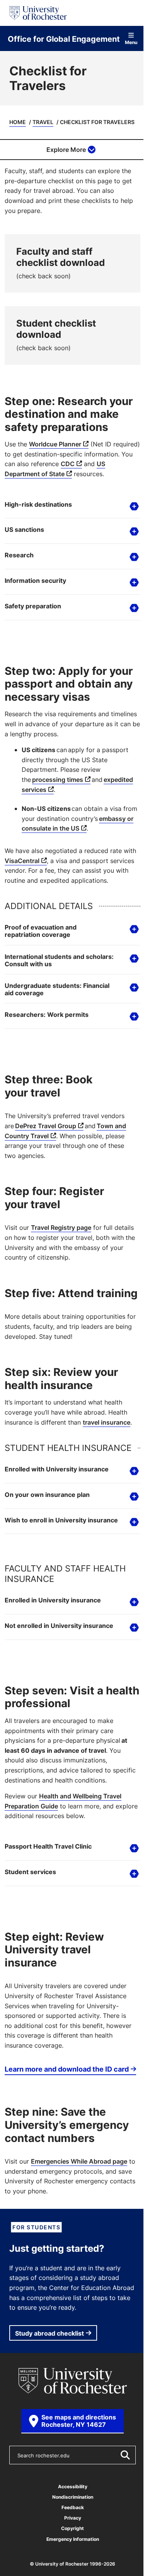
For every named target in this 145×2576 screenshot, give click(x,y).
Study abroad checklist (49, 2408)
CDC (68, 464)
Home (18, 122)
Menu (131, 42)
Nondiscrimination (70, 2572)
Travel (43, 122)
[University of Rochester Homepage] (38, 13)
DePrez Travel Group (46, 1163)
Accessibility (70, 2562)
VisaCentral (36, 888)
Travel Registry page (61, 1265)
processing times (58, 797)
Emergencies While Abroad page (79, 2237)
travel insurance (107, 1473)
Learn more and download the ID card (54, 2139)
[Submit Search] (119, 2530)
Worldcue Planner (55, 444)
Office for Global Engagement (64, 39)
